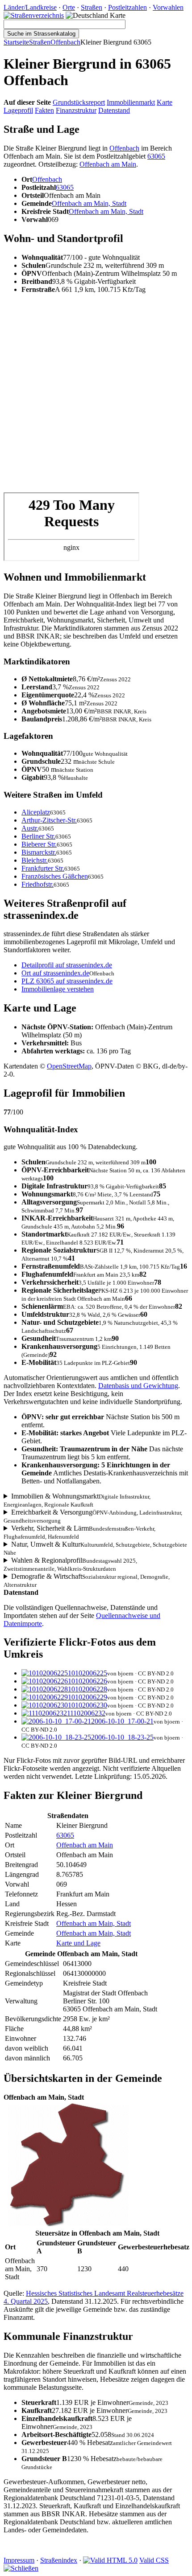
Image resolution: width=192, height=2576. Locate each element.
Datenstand (114, 110)
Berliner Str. (38, 836)
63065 (156, 156)
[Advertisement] (96, 397)
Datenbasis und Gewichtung (138, 1386)
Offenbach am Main (108, 164)
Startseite (16, 42)
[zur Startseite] (34, 15)
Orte (69, 7)
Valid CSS (154, 2560)
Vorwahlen (168, 7)
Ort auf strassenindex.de (55, 973)
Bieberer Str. (39, 844)
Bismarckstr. (39, 852)
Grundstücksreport (79, 102)
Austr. (30, 828)
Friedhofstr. (38, 884)
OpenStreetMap (69, 1066)
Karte (165, 102)
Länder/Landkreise (30, 7)
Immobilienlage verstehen (58, 989)
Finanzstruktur (76, 110)
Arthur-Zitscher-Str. (49, 820)
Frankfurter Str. (43, 868)
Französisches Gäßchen (55, 876)
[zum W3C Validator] (110, 2560)
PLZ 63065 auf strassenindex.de (67, 981)
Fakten (44, 110)
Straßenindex (59, 2560)
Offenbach (65, 42)
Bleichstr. (35, 860)
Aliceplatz (36, 812)
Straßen (92, 7)
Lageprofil (18, 110)
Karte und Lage (78, 1943)
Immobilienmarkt (131, 102)
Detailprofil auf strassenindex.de (67, 965)
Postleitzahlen (127, 7)
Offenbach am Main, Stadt (89, 203)
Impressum (19, 2560)
